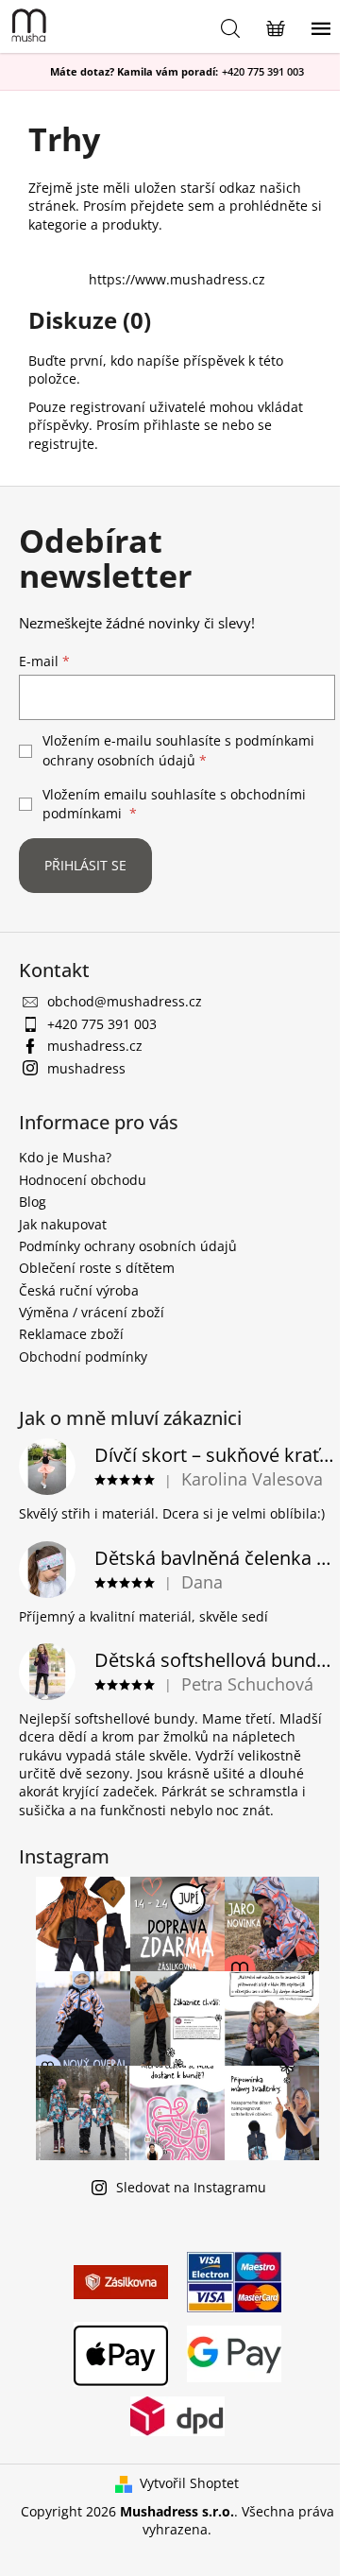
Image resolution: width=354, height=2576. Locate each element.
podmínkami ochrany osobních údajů (178, 750)
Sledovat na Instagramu (191, 2187)
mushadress (86, 1068)
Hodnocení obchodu (83, 1180)
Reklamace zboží (71, 1334)
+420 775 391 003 (263, 72)
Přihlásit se (85, 865)
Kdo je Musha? (65, 1157)
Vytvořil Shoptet (189, 2483)
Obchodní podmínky (83, 1357)
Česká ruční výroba (79, 1290)
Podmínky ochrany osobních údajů (128, 1246)
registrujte (61, 444)
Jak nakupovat (63, 1224)
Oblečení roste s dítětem (97, 1268)
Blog (33, 1202)
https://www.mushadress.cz (177, 279)
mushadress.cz (95, 1046)
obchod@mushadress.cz (125, 1001)
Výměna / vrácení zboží (92, 1312)
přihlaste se (181, 425)
